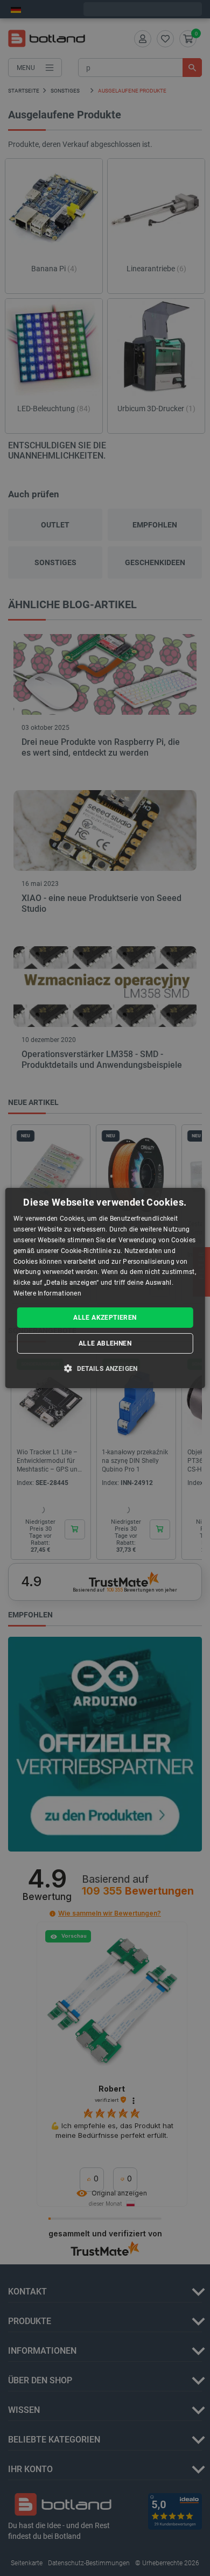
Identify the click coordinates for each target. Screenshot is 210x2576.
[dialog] (105, 1288)
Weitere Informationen (47, 1293)
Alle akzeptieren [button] (105, 1318)
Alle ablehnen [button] (105, 1343)
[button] (105, 1368)
